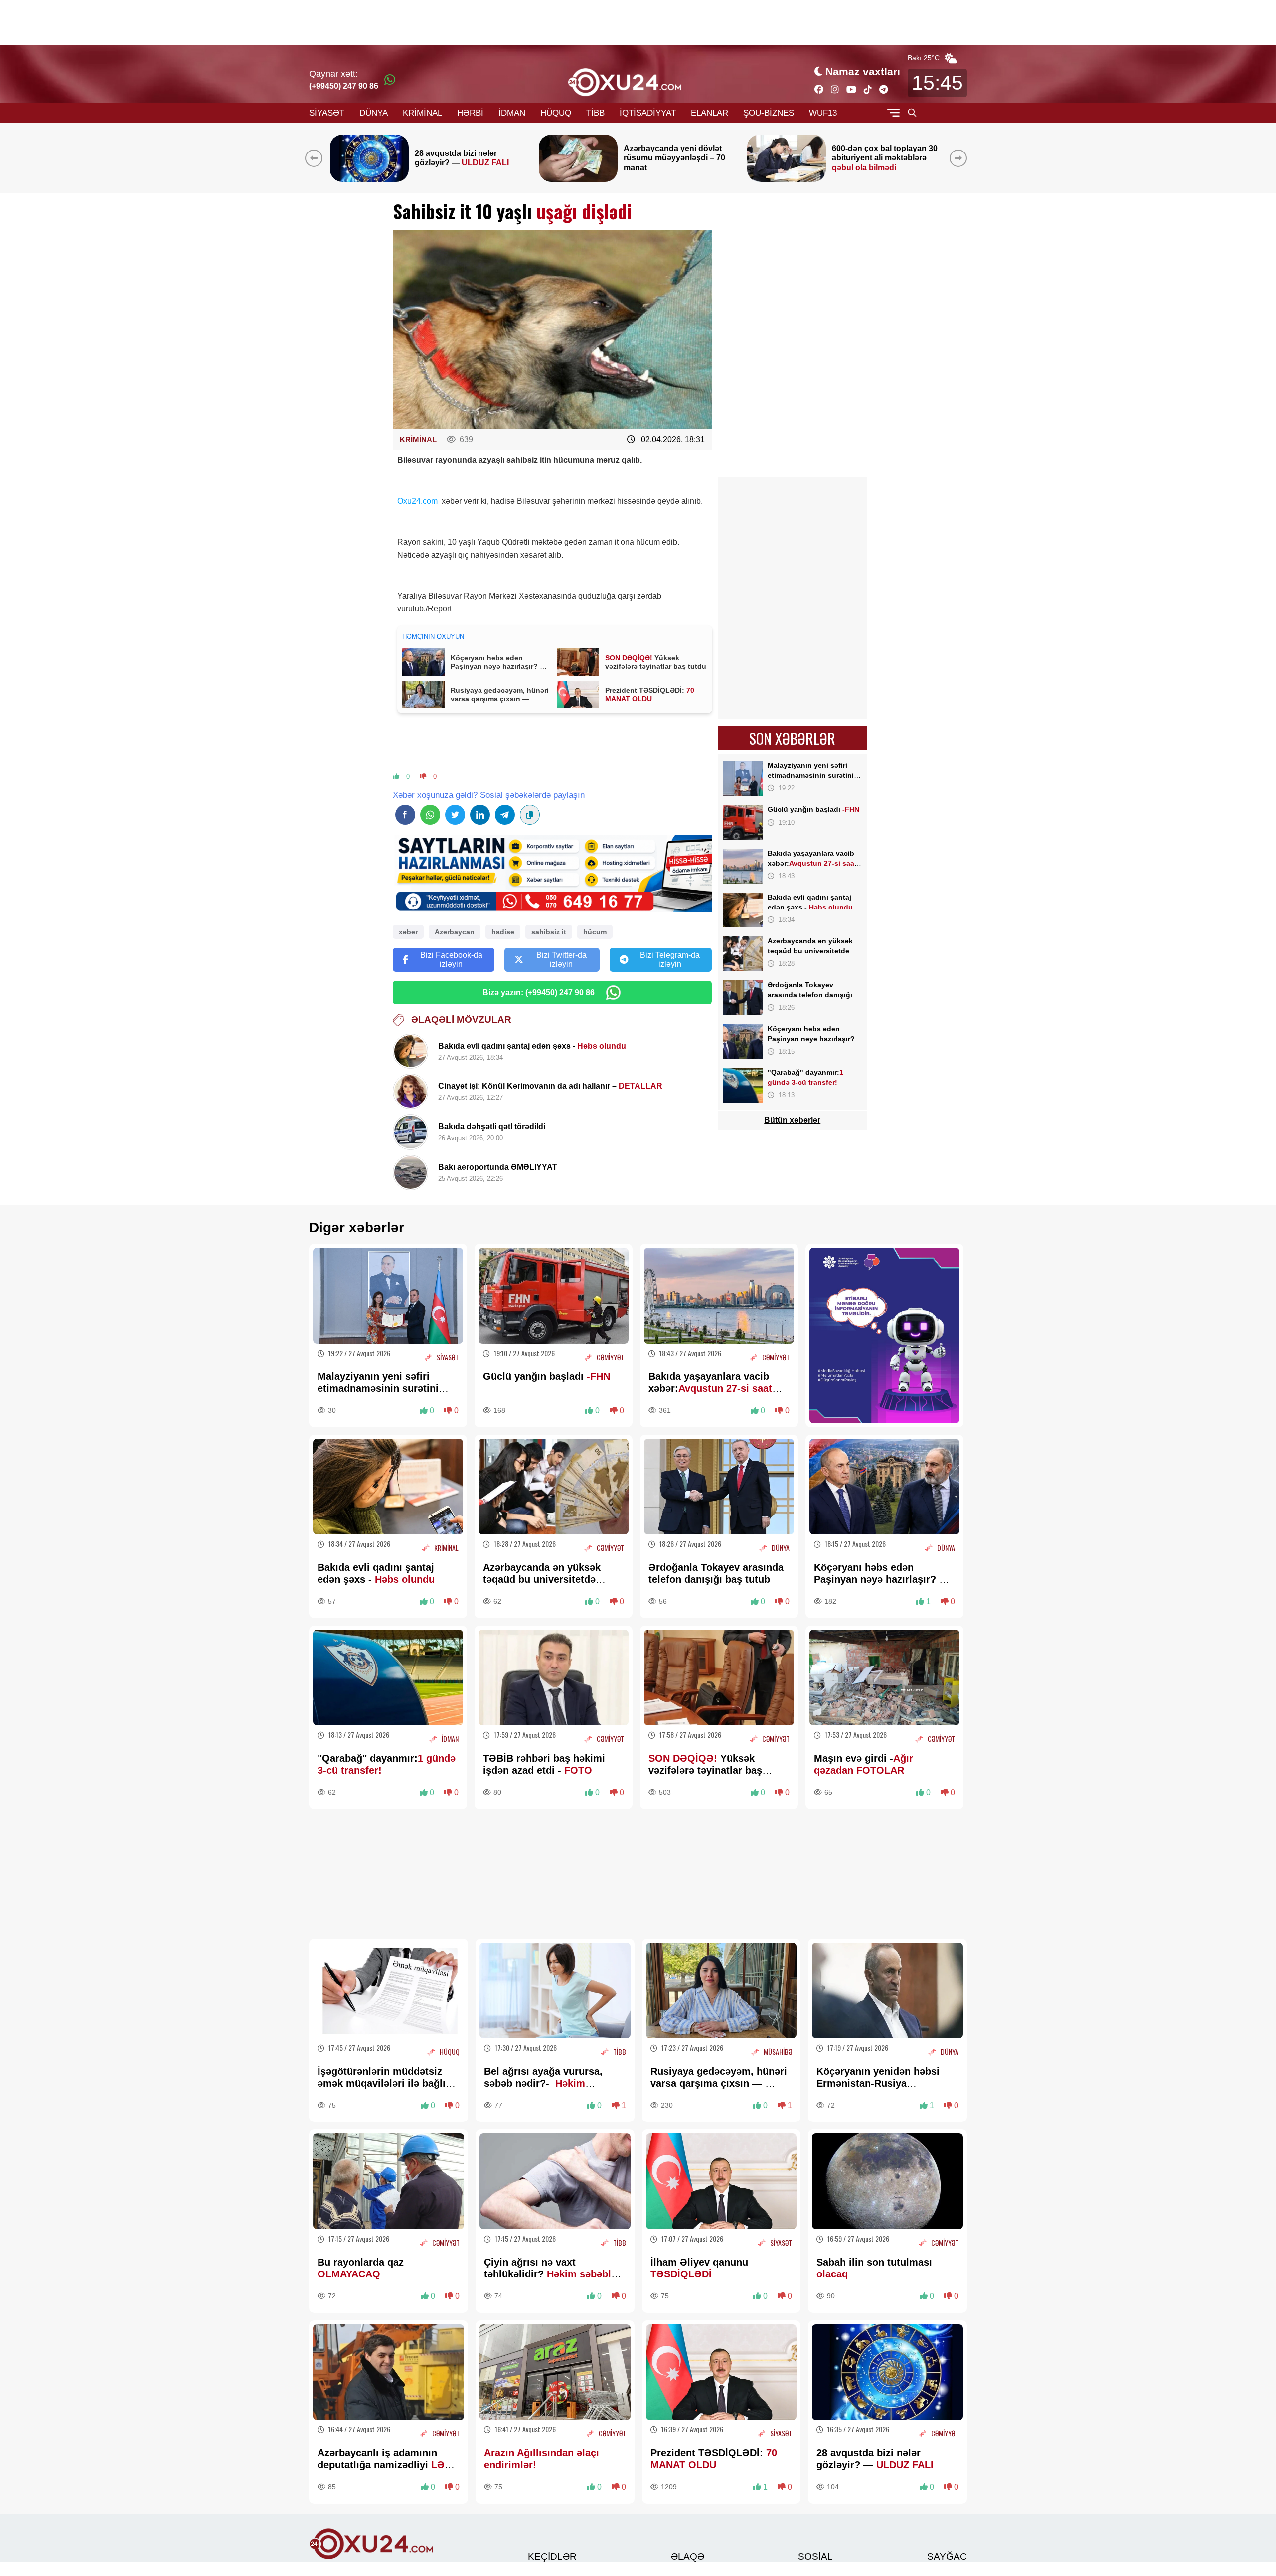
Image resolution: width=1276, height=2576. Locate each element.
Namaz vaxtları (863, 72)
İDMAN (512, 113)
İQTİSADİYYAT (648, 113)
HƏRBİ (470, 113)
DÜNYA (374, 113)
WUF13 (823, 113)
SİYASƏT (327, 113)
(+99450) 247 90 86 (344, 86)
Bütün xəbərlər (792, 1120)
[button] (960, 158)
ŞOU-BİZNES (769, 113)
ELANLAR (710, 113)
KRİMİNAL (422, 113)
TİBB (595, 113)
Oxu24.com (418, 501)
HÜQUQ (556, 113)
